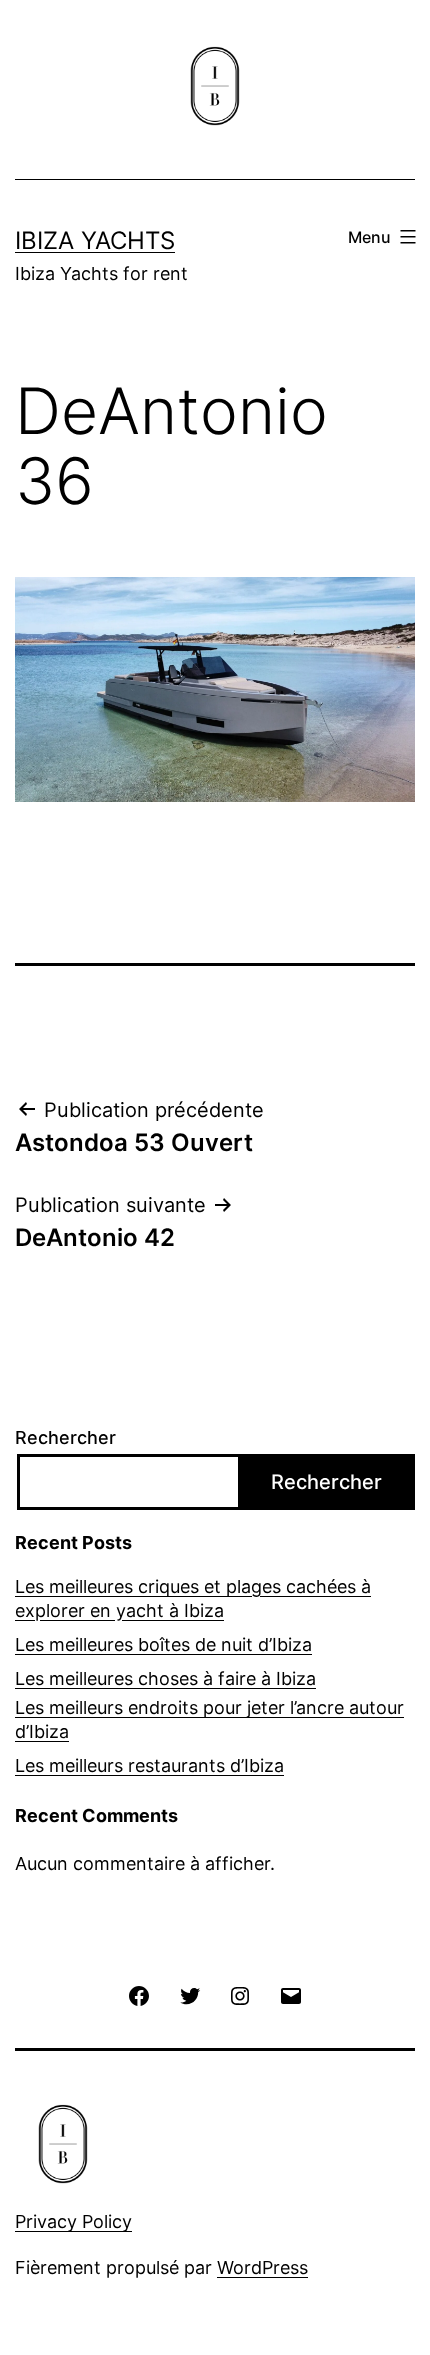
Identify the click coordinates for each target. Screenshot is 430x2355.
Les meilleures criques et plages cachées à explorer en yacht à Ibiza (193, 1598)
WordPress (262, 2267)
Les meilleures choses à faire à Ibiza (165, 1678)
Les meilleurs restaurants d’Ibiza (149, 1765)
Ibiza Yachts (95, 240)
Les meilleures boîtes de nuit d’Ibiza (163, 1644)
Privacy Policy (73, 2221)
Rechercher (65, 1437)
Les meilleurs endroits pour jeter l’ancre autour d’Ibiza (209, 1719)
